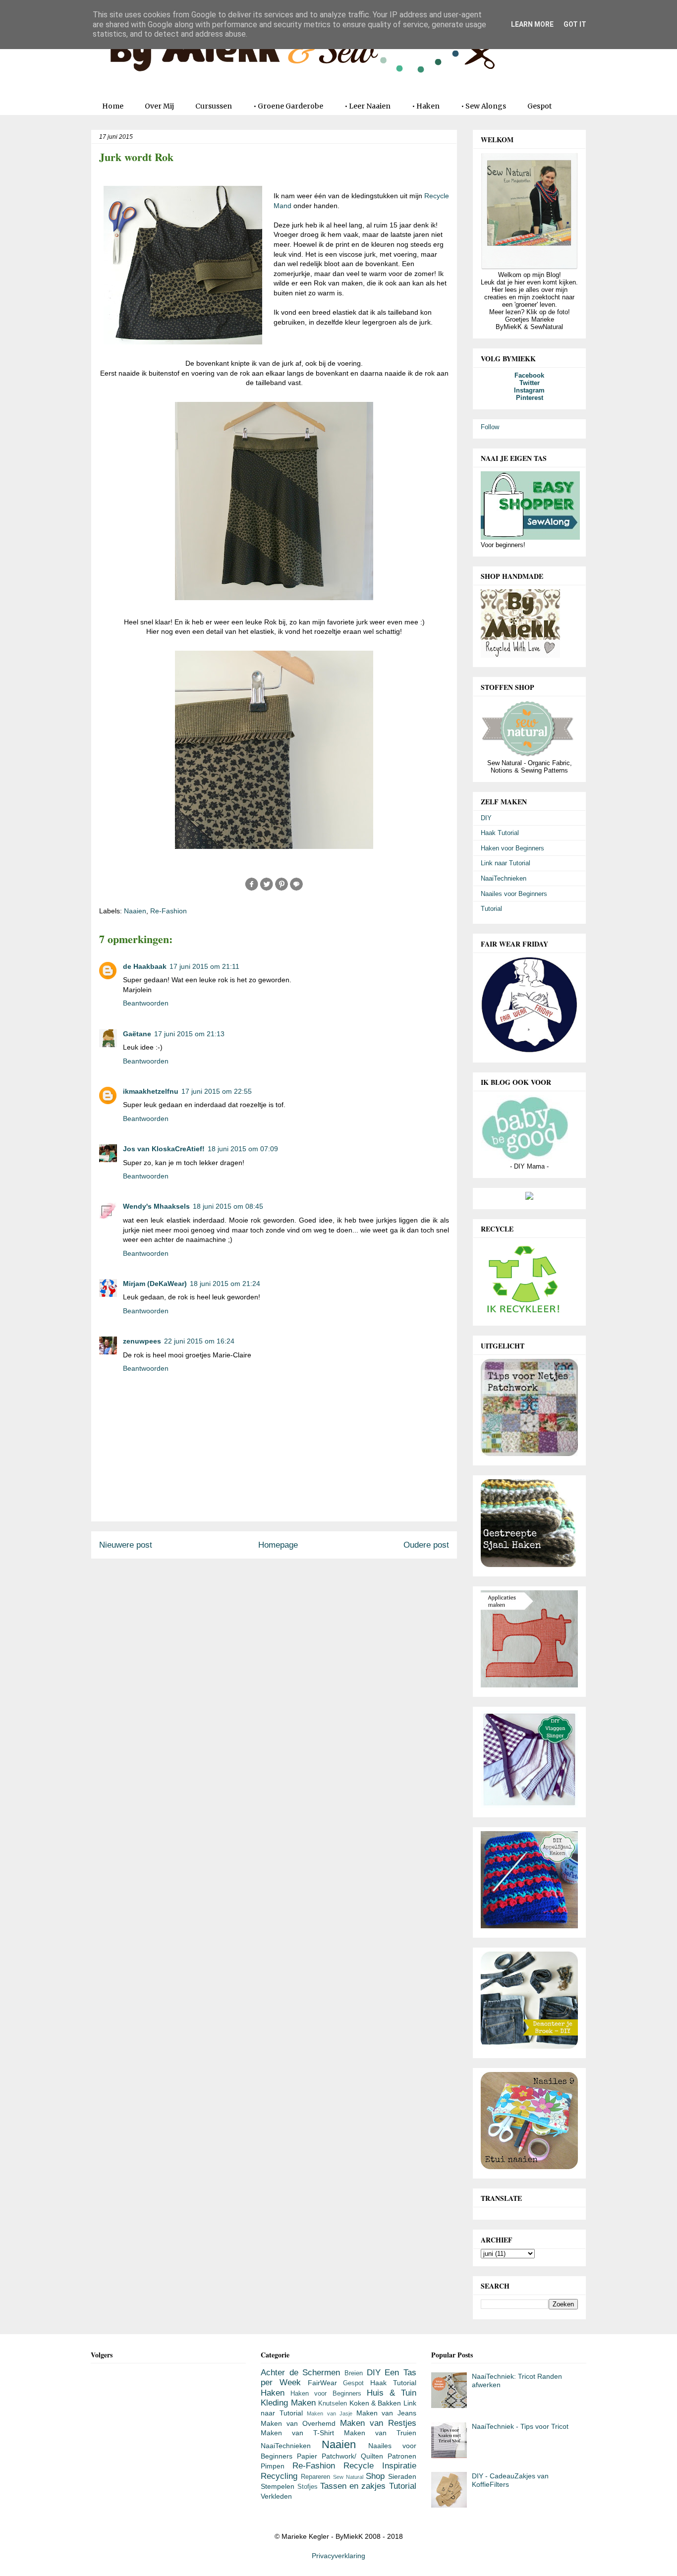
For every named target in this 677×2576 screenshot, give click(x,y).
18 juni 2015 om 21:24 (225, 1284)
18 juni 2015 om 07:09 (243, 1149)
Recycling (279, 2476)
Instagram (529, 390)
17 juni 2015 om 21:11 (204, 966)
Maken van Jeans (386, 2413)
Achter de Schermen (300, 2373)
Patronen (402, 2456)
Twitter (530, 383)
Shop (375, 2476)
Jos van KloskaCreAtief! (164, 1149)
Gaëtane (137, 1034)
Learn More (532, 24)
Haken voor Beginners (512, 848)
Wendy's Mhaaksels (156, 1206)
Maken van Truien (380, 2433)
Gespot (539, 106)
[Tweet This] (267, 889)
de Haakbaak (145, 966)
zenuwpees (142, 1341)
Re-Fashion (169, 911)
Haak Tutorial (500, 833)
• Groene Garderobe (288, 106)
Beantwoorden (146, 1003)
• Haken (426, 106)
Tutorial (491, 909)
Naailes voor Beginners (514, 894)
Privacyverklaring (338, 2556)
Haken (273, 2393)
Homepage (278, 1545)
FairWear (322, 2383)
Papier (307, 2456)
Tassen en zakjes (353, 2486)
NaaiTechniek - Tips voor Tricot (520, 2426)
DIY (486, 818)
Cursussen (214, 106)
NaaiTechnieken (504, 878)
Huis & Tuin (392, 2393)
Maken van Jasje (330, 2413)
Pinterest (530, 398)
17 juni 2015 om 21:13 (189, 1034)
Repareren (315, 2477)
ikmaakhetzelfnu (151, 1091)
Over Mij (159, 106)
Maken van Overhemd (298, 2423)
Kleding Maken (288, 2403)
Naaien (135, 911)
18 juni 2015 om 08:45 (228, 1206)
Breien (354, 2373)
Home (113, 106)
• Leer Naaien (367, 106)
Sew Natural (348, 2477)
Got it (575, 24)
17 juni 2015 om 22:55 (217, 1091)
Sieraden (402, 2476)
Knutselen (333, 2404)
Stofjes (308, 2487)
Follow (490, 427)
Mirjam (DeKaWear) (155, 1284)
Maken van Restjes (378, 2423)
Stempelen (278, 2486)
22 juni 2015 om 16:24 (199, 1341)
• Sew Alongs (483, 106)
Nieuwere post (126, 1545)
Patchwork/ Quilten (352, 2456)
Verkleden (276, 2496)
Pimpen (273, 2466)
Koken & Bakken (375, 2403)
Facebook (529, 375)
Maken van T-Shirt (297, 2433)
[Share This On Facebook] (252, 889)
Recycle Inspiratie (380, 2466)
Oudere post (426, 1545)
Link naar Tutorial (506, 863)
